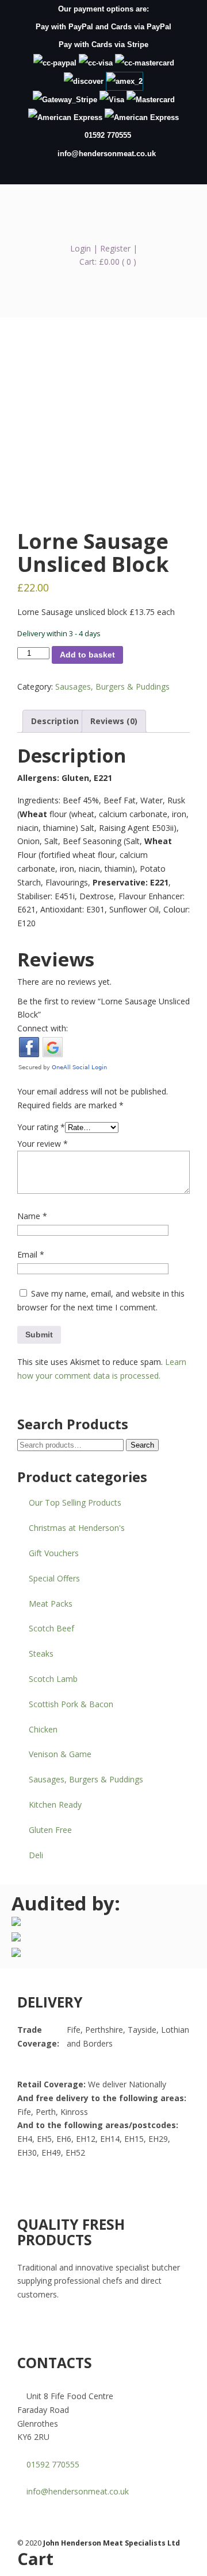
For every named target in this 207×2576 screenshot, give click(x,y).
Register (115, 248)
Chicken (43, 1729)
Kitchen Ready (55, 1805)
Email (31, 1254)
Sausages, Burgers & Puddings (112, 686)
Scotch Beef (51, 1628)
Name (32, 1216)
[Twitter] (110, 171)
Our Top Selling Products (75, 1502)
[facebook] (97, 171)
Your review (43, 1144)
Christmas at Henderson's (77, 1528)
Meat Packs (51, 1604)
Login (80, 248)
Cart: (108, 262)
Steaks (41, 1653)
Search (142, 1445)
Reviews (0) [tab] (114, 721)
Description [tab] (55, 721)
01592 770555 (108, 135)
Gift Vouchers (54, 1553)
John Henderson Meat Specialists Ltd (103, 216)
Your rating (41, 1127)
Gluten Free (50, 1830)
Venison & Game (60, 1754)
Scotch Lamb (53, 1679)
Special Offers (54, 1578)
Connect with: (43, 1028)
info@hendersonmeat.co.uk (107, 154)
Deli (36, 1855)
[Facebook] (46, 2184)
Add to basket (87, 655)
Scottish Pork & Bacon (71, 1704)
